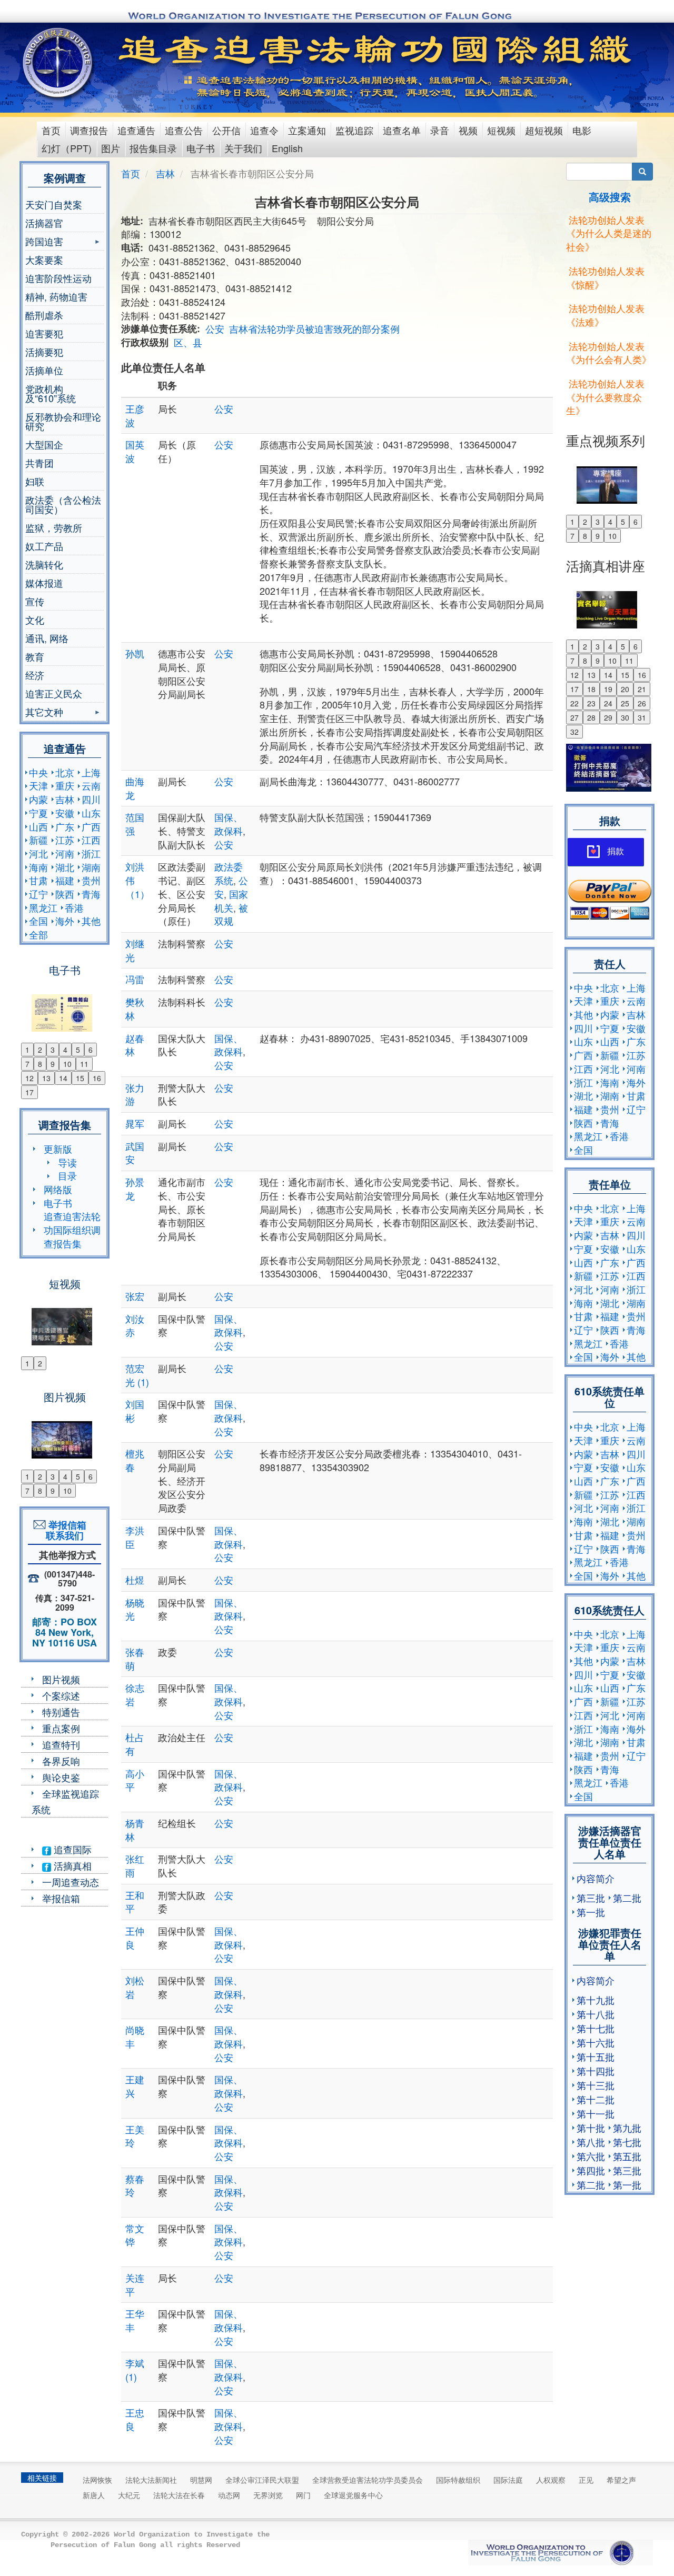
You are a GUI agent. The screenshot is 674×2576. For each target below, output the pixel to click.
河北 (38, 853)
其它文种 (44, 713)
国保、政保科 (229, 824)
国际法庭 (508, 2480)
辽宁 (38, 894)
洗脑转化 (44, 564)
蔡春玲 (135, 2185)
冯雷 (135, 979)
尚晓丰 (135, 2036)
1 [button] (27, 1050)
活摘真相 (71, 1865)
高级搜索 (610, 197)
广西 (91, 826)
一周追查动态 (71, 1882)
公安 (215, 328)
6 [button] (91, 1050)
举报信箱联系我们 (65, 1530)
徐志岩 (135, 1694)
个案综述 (61, 1695)
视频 (468, 130)
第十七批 (596, 2028)
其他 (91, 921)
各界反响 (61, 1761)
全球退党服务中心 (353, 2495)
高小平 (135, 1780)
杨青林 (135, 1830)
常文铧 (135, 2235)
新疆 (38, 840)
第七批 (627, 2142)
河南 (65, 853)
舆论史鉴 (61, 1777)
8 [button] (40, 1064)
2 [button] (40, 1050)
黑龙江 (43, 907)
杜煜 (135, 1580)
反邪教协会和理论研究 (63, 421)
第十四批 (596, 2071)
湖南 (91, 867)
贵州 (91, 880)
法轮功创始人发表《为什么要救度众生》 (605, 397)
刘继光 (135, 950)
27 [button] (574, 717)
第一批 (591, 1912)
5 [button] (78, 1050)
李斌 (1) (135, 2370)
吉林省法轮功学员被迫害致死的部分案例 (314, 328)
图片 (111, 148)
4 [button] (65, 1050)
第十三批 (596, 2085)
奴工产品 (44, 546)
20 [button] (625, 689)
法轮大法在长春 (179, 2495)
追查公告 (184, 130)
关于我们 (243, 148)
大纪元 (129, 2495)
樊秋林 (135, 1009)
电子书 (201, 148)
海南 (38, 867)
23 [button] (591, 703)
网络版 (58, 1189)
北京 (65, 772)
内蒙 (38, 799)
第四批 (591, 2170)
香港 (74, 907)
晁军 (135, 1123)
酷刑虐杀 (44, 315)
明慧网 (201, 2480)
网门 (303, 2495)
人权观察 (551, 2480)
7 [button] (27, 1064)
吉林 (65, 799)
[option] (65, 1006)
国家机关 (231, 901)
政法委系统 (229, 873)
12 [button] (29, 1078)
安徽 (65, 813)
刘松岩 (135, 1987)
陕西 (65, 894)
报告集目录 (153, 148)
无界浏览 (268, 2495)
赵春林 (135, 1045)
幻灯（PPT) (67, 148)
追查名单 (402, 130)
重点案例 (61, 1728)
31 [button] (642, 717)
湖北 (65, 867)
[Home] (59, 63)
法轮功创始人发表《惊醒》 (605, 277)
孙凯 (135, 653)
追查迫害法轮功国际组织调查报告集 (72, 1229)
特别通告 (61, 1712)
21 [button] (642, 689)
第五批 (627, 2156)
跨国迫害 (44, 242)
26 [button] (642, 703)
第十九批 (596, 2000)
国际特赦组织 (458, 2480)
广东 (65, 826)
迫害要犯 (44, 333)
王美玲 (135, 2136)
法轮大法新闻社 (151, 2480)
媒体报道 (44, 583)
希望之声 (621, 2480)
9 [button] (53, 1064)
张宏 (135, 1296)
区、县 (188, 342)
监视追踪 (354, 130)
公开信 (226, 130)
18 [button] (591, 689)
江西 (91, 840)
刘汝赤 (135, 1325)
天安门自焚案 (54, 204)
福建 (65, 880)
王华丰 (135, 2320)
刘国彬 (135, 1411)
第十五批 (596, 2056)
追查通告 (136, 130)
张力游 (135, 1094)
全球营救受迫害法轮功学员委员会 (368, 2480)
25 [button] (625, 703)
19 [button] (608, 689)
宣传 (35, 601)
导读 (67, 1162)
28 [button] (591, 717)
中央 (38, 772)
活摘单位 (44, 370)
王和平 (135, 1902)
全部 (38, 934)
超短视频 (544, 130)
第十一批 (596, 2113)
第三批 (591, 1898)
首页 (51, 130)
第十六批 (596, 2042)
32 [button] (574, 732)
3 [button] (53, 1050)
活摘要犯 (44, 352)
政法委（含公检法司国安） (63, 504)
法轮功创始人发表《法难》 (605, 315)
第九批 (627, 2128)
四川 (91, 799)
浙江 (91, 853)
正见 (586, 2480)
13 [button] (46, 1078)
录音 (440, 130)
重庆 (65, 785)
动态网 (229, 2495)
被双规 (231, 914)
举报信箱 (61, 1898)
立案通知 (307, 130)
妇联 (35, 481)
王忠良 (135, 2419)
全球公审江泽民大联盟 (262, 2480)
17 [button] (29, 1092)
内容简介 (596, 1878)
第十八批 (596, 2014)
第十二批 (596, 2099)
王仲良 (135, 1938)
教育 (35, 656)
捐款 (616, 851)
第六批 (591, 2156)
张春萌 (135, 1659)
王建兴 (135, 2086)
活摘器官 (44, 223)
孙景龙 (135, 1189)
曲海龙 (135, 788)
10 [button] (67, 1064)
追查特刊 (61, 1744)
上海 (91, 772)
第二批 (627, 1898)
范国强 (135, 824)
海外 (65, 921)
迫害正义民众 (54, 693)
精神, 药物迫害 (56, 296)
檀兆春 (135, 1460)
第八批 (591, 2142)
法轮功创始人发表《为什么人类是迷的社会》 (609, 233)
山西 (38, 826)
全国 (38, 921)
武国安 (135, 1153)
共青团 (39, 463)
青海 (91, 894)
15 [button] (80, 1078)
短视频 (501, 130)
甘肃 (38, 880)
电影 (582, 130)
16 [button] (97, 1078)
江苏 (65, 840)
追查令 (264, 130)
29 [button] (608, 717)
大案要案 (44, 259)
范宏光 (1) (137, 1375)
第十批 (591, 2128)
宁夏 (38, 813)
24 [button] (608, 703)
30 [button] (625, 717)
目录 (67, 1175)
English (287, 148)
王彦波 (135, 415)
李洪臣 (135, 1537)
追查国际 (71, 1849)
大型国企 (44, 444)
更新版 (58, 1149)
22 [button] (574, 703)
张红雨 (135, 1865)
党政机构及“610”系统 (51, 393)
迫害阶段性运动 (58, 278)
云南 (91, 785)
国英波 (135, 451)
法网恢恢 (97, 2480)
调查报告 (89, 130)
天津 (38, 785)
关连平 (135, 2284)
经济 (35, 675)
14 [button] (63, 1078)
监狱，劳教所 (54, 527)
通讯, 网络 (47, 638)
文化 (35, 620)
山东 (91, 813)
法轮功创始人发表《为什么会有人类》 (609, 353)
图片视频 (61, 1679)
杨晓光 (135, 1609)
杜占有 (135, 1744)
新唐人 (94, 2495)
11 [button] (84, 1064)
